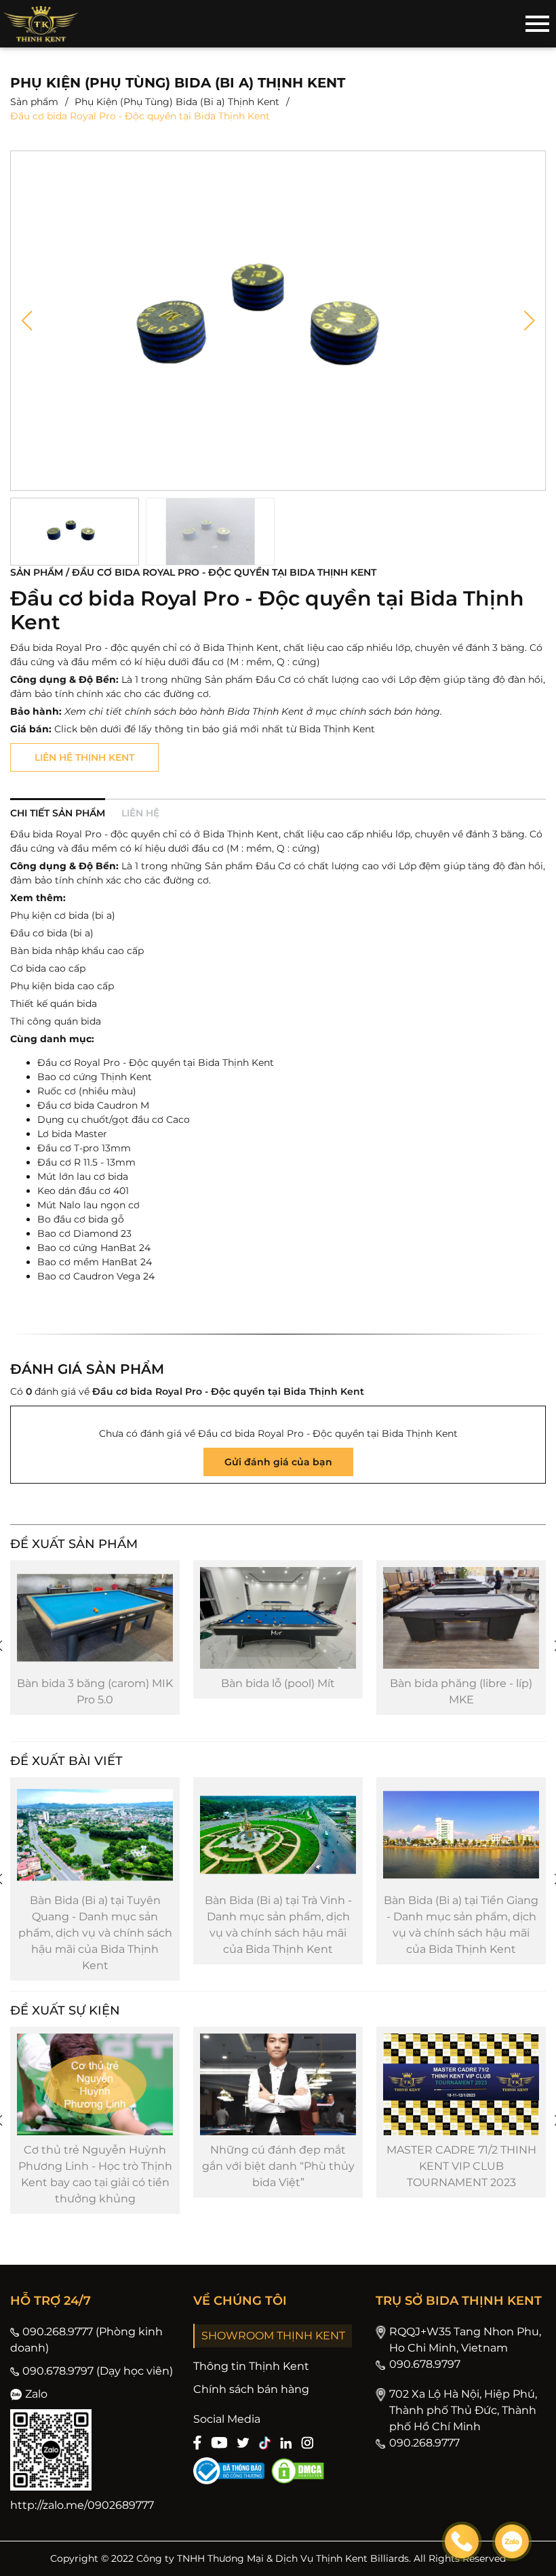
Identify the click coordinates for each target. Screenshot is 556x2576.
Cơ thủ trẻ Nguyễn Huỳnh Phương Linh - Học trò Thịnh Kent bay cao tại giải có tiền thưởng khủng (95, 2174)
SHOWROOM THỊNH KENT (273, 2336)
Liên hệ (140, 813)
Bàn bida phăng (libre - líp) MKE (461, 1691)
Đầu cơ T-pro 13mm (84, 1148)
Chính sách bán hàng (251, 2389)
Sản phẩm (34, 102)
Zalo (36, 2394)
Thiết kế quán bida (54, 1004)
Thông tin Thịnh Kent (251, 2366)
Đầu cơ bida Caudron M (93, 1105)
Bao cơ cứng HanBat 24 (94, 1248)
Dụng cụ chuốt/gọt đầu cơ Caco (114, 1119)
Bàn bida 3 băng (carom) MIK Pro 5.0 (95, 1691)
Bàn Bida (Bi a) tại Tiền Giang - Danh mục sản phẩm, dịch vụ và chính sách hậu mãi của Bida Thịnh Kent (461, 1925)
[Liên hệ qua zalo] (512, 2541)
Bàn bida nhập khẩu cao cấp (77, 951)
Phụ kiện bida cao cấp (62, 986)
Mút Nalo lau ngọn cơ (88, 1205)
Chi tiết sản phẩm (58, 813)
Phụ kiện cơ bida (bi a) (63, 915)
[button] (27, 321)
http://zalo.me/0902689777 (82, 2505)
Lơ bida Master (72, 1134)
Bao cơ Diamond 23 (84, 1233)
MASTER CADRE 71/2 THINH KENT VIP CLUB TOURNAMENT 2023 (461, 2166)
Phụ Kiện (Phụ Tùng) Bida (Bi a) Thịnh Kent (177, 102)
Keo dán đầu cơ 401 (83, 1191)
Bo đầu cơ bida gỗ (81, 1219)
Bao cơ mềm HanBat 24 (95, 1262)
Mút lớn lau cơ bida (83, 1176)
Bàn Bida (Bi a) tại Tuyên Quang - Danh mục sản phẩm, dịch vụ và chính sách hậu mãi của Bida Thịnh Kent (95, 1933)
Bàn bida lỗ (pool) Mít (278, 1683)
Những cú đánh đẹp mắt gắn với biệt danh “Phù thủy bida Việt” (278, 2166)
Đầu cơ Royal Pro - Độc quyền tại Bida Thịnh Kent (156, 1063)
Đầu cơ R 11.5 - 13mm (86, 1162)
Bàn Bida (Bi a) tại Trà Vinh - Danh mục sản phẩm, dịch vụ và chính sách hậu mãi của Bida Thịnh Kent (278, 1925)
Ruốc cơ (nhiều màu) (87, 1091)
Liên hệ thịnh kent (84, 757)
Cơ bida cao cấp (48, 968)
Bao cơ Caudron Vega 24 (96, 1276)
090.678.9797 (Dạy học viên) (98, 2371)
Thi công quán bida (56, 1021)
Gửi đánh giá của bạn (278, 1462)
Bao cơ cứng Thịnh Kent (95, 1077)
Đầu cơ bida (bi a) (52, 933)
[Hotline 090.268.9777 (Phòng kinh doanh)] (462, 2541)
